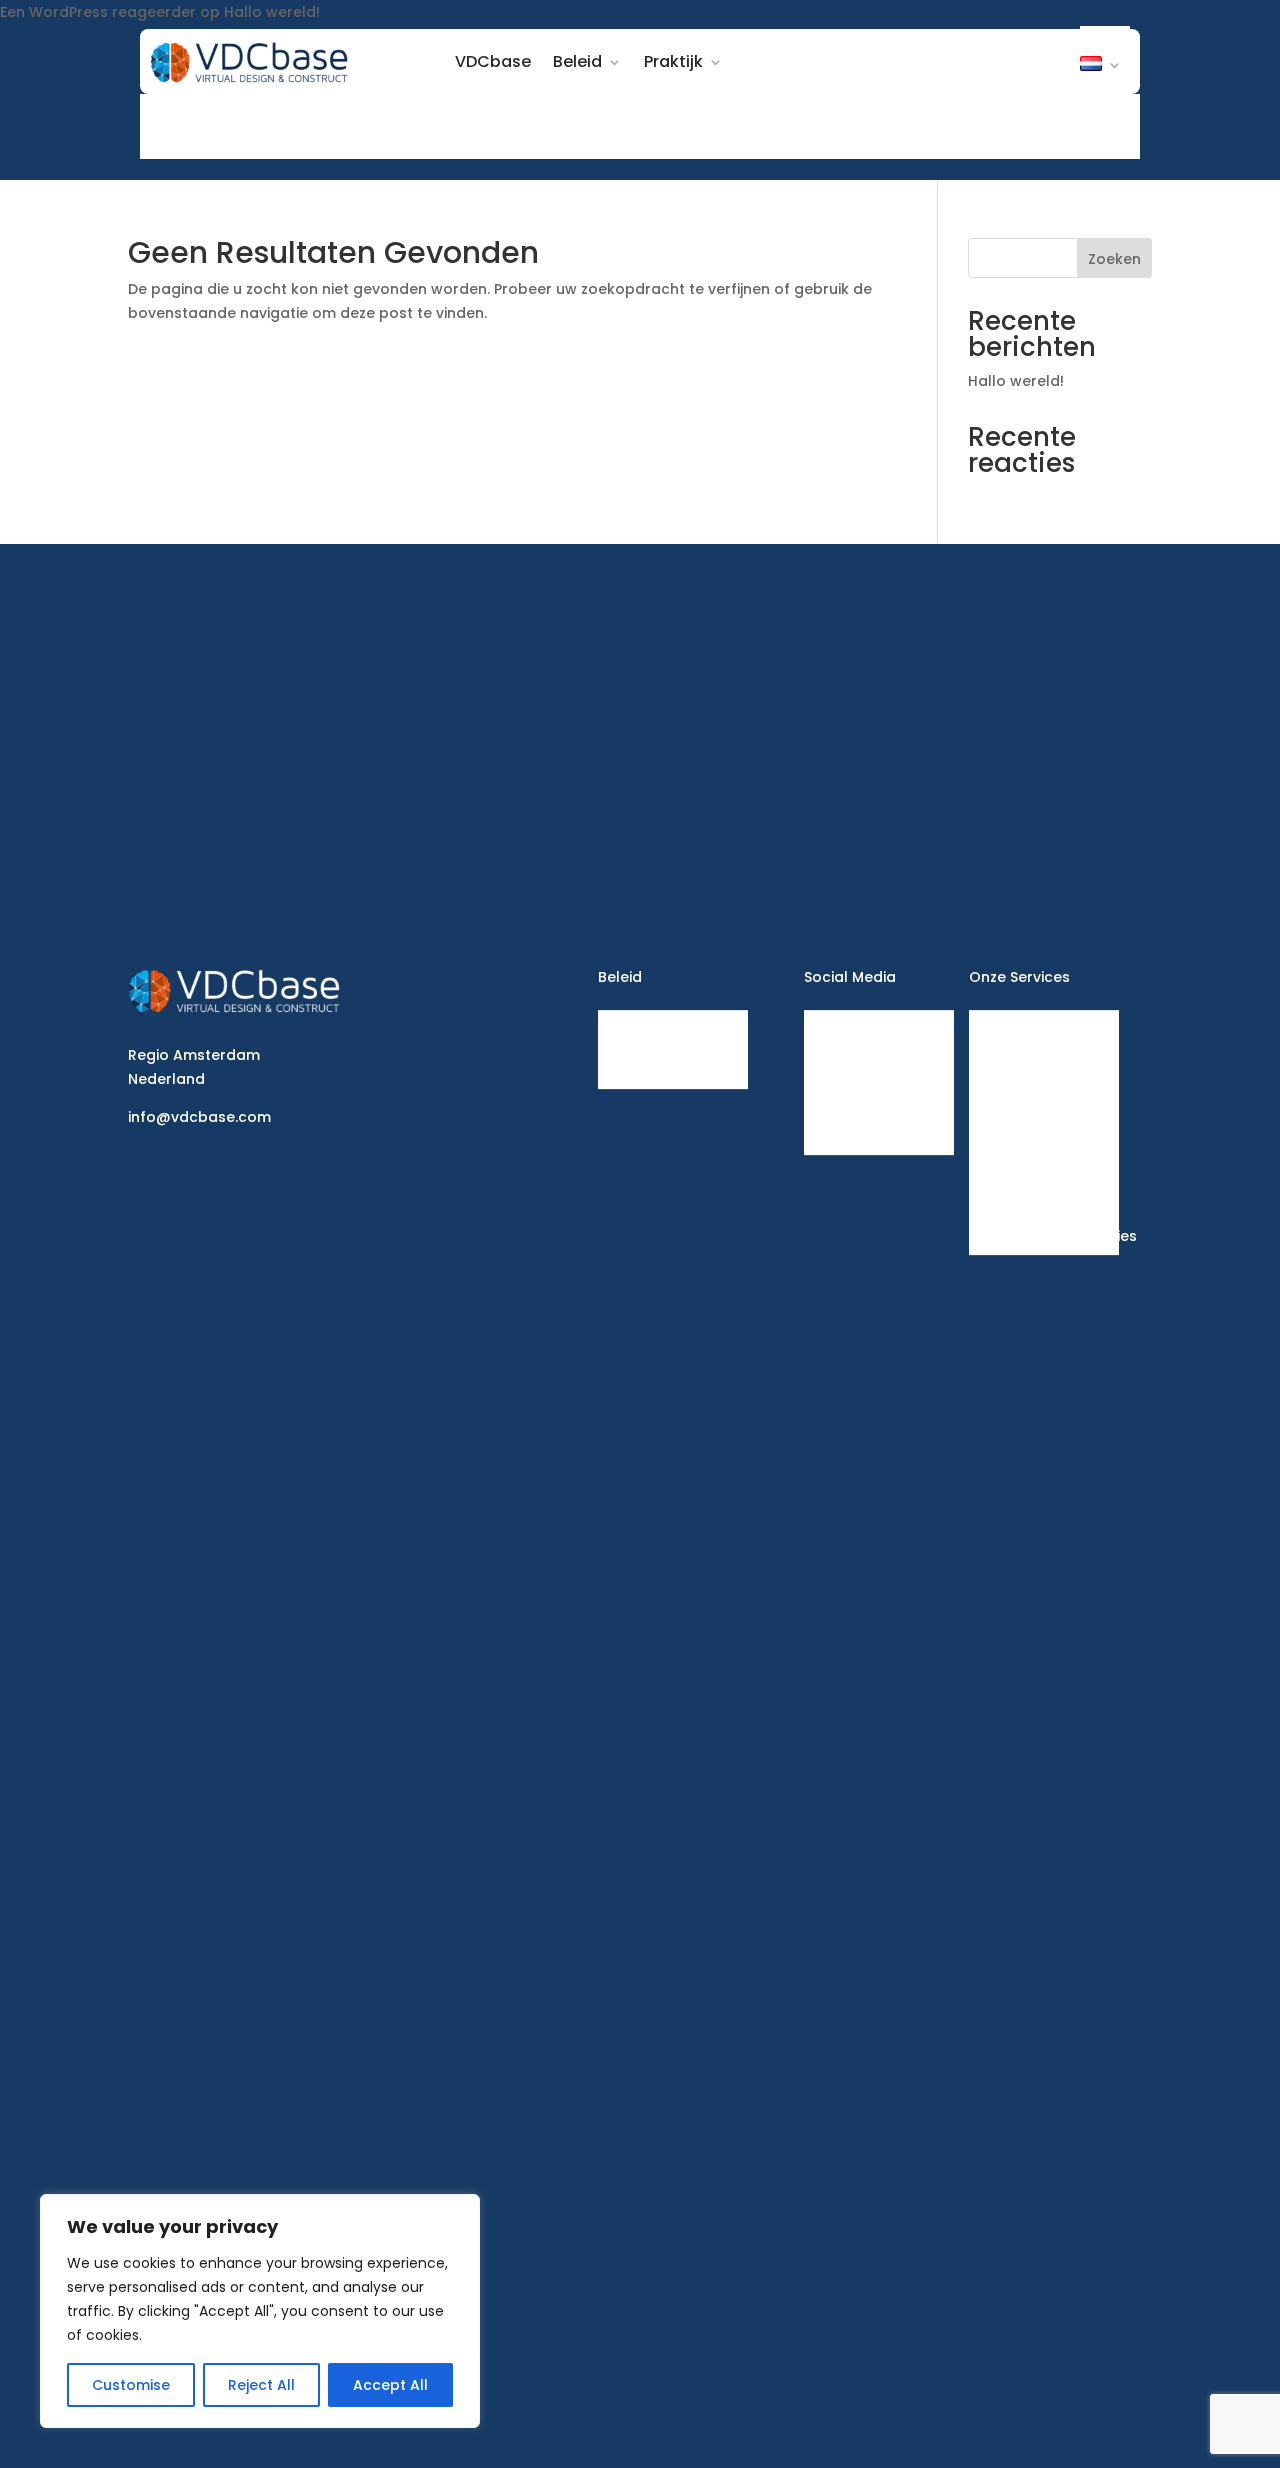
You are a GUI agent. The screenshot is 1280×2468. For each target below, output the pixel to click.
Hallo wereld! (272, 12)
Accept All (390, 2385)
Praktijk (673, 61)
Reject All (261, 2385)
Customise (131, 2385)
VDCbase (493, 61)
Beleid (577, 61)
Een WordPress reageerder (98, 12)
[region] (260, 2311)
